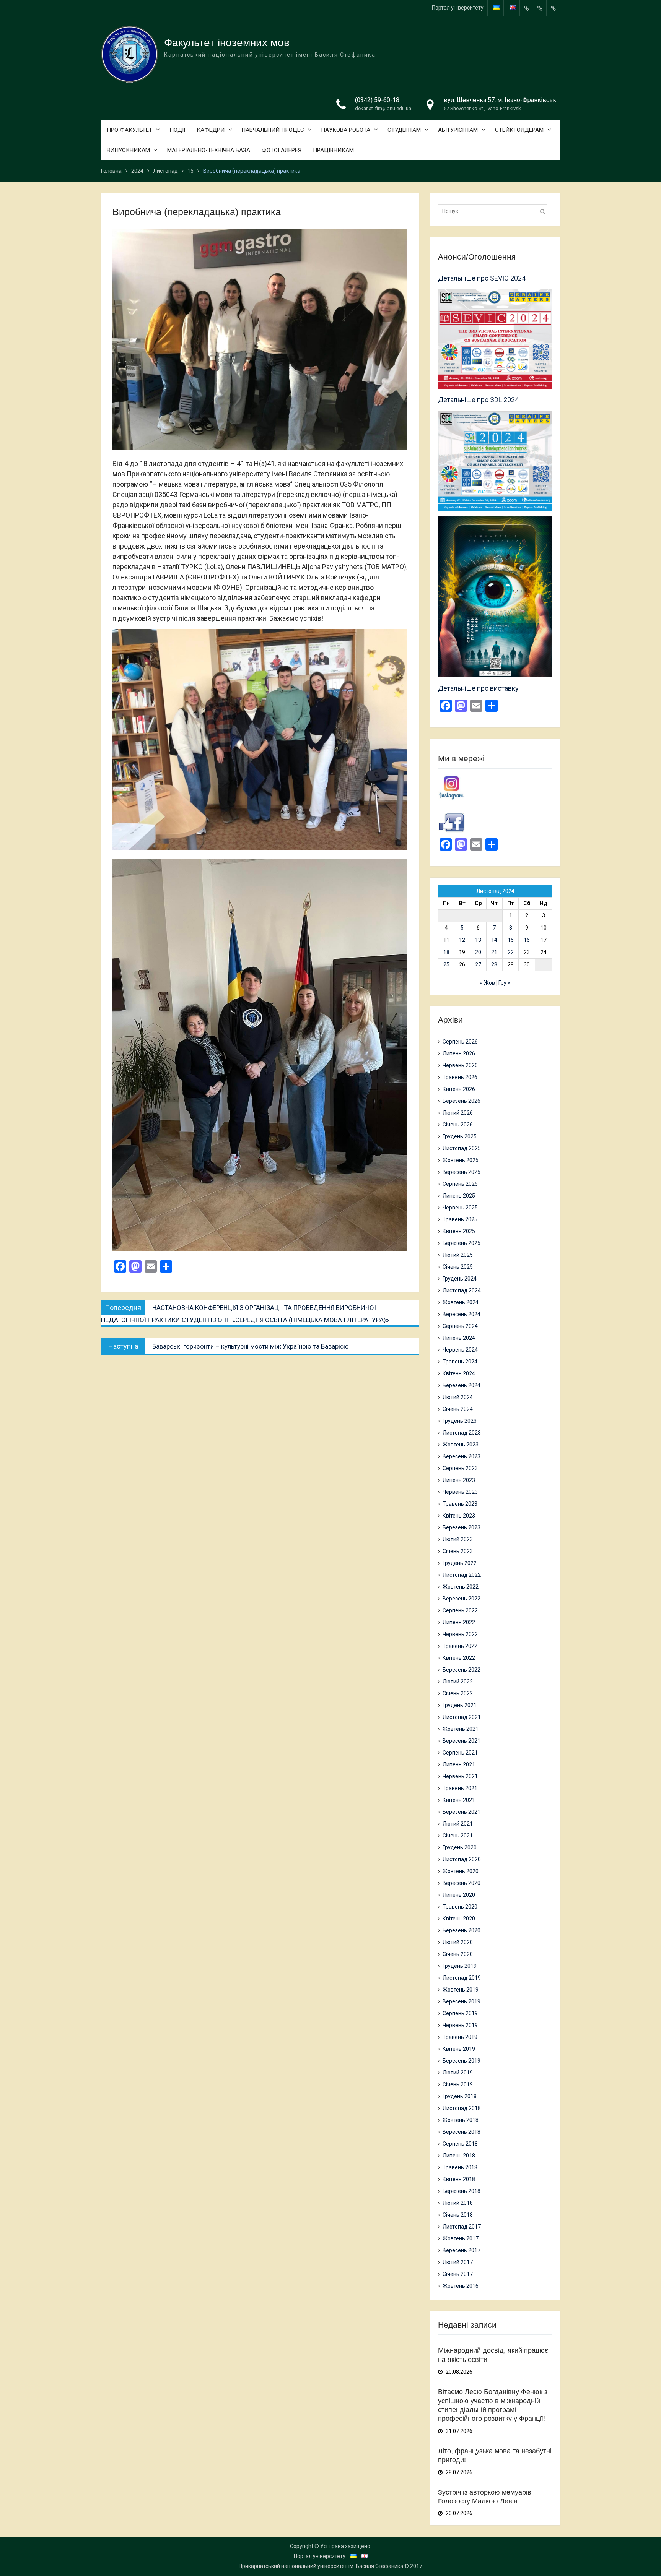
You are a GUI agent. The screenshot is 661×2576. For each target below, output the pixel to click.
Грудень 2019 (460, 1966)
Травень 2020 (460, 1907)
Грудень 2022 (460, 1563)
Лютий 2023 (458, 1539)
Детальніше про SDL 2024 (478, 400)
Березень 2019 (462, 2061)
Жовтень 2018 (461, 2120)
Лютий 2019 (458, 2073)
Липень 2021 (459, 1764)
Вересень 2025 (462, 1172)
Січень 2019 (458, 2084)
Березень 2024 (462, 1385)
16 (527, 940)
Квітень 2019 (459, 2049)
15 (511, 940)
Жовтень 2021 (461, 1729)
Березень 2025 (462, 1243)
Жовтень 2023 (461, 1445)
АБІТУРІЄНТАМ (458, 130)
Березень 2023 (462, 1527)
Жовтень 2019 (461, 1990)
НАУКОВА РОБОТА (346, 130)
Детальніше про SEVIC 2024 (482, 278)
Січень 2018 (458, 2215)
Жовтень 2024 (461, 1302)
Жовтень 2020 (461, 1871)
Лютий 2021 (458, 1824)
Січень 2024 (458, 1409)
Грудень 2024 (460, 1279)
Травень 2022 (460, 1646)
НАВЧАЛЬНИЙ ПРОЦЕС (273, 130)
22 (511, 952)
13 (478, 940)
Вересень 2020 (462, 1883)
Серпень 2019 (460, 2013)
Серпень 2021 (460, 1753)
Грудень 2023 (460, 1421)
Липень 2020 (459, 1895)
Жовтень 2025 (461, 1160)
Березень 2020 (462, 1930)
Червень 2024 (460, 1350)
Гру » (504, 983)
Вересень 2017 (462, 2250)
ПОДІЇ (177, 130)
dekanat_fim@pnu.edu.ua (383, 108)
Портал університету (458, 8)
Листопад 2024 (462, 1290)
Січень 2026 (458, 1125)
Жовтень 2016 (461, 2286)
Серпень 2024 (460, 1326)
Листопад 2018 (462, 2108)
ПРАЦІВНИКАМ (333, 150)
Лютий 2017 (458, 2262)
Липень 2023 (459, 1480)
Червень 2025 (460, 1208)
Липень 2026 (459, 1053)
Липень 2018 (459, 2156)
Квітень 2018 (459, 2179)
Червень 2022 (460, 1634)
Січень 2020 (458, 1954)
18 (446, 952)
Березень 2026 (462, 1101)
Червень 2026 (460, 1065)
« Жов (488, 983)
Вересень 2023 (462, 1456)
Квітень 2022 (459, 1658)
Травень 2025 (460, 1219)
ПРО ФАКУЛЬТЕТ (129, 130)
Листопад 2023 (462, 1433)
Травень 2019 (460, 2037)
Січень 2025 (458, 1267)
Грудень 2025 (460, 1136)
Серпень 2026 (460, 1042)
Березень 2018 (462, 2191)
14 (494, 940)
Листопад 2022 (462, 1575)
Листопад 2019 (462, 1978)
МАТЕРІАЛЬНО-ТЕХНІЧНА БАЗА (209, 150)
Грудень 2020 (460, 1847)
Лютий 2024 (458, 1397)
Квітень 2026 (459, 1089)
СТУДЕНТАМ (404, 130)
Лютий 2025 (458, 1255)
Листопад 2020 (462, 1859)
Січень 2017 (458, 2274)
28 (494, 964)
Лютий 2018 (458, 2203)
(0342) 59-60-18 (377, 100)
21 (494, 952)
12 (462, 940)
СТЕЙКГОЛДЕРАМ (519, 130)
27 (478, 964)
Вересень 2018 (462, 2132)
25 (446, 964)
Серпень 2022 (460, 1610)
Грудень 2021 (460, 1705)
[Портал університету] (526, 8)
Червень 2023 (460, 1492)
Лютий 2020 (458, 1942)
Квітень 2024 (459, 1373)
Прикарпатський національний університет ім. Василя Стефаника (321, 2566)
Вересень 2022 (462, 1599)
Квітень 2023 (459, 1516)
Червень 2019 (460, 2025)
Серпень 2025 (460, 1184)
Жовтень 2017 (461, 2238)
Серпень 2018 (460, 2144)
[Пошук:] (494, 211)
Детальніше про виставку (478, 688)
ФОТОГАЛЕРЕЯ (282, 150)
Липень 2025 (459, 1196)
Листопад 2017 (462, 2227)
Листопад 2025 (462, 1148)
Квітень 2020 (459, 1919)
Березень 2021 (462, 1812)
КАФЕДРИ (211, 130)
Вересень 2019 (462, 2001)
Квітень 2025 (459, 1231)
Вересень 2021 (462, 1741)
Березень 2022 (462, 1670)
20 (478, 952)
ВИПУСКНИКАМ (128, 150)
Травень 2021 (460, 1788)
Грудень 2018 (460, 2096)
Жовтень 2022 (461, 1587)
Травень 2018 (460, 2167)
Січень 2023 (458, 1551)
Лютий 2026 (458, 1113)
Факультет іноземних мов (227, 43)
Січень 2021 (458, 1836)
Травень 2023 (460, 1504)
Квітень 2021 (459, 1800)
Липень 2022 (459, 1622)
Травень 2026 (460, 1077)
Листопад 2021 (462, 1717)
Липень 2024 (459, 1338)
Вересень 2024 (462, 1314)
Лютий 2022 (458, 1682)
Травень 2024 (460, 1362)
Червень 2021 (460, 1776)
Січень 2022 (458, 1693)
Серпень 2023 (460, 1468)
